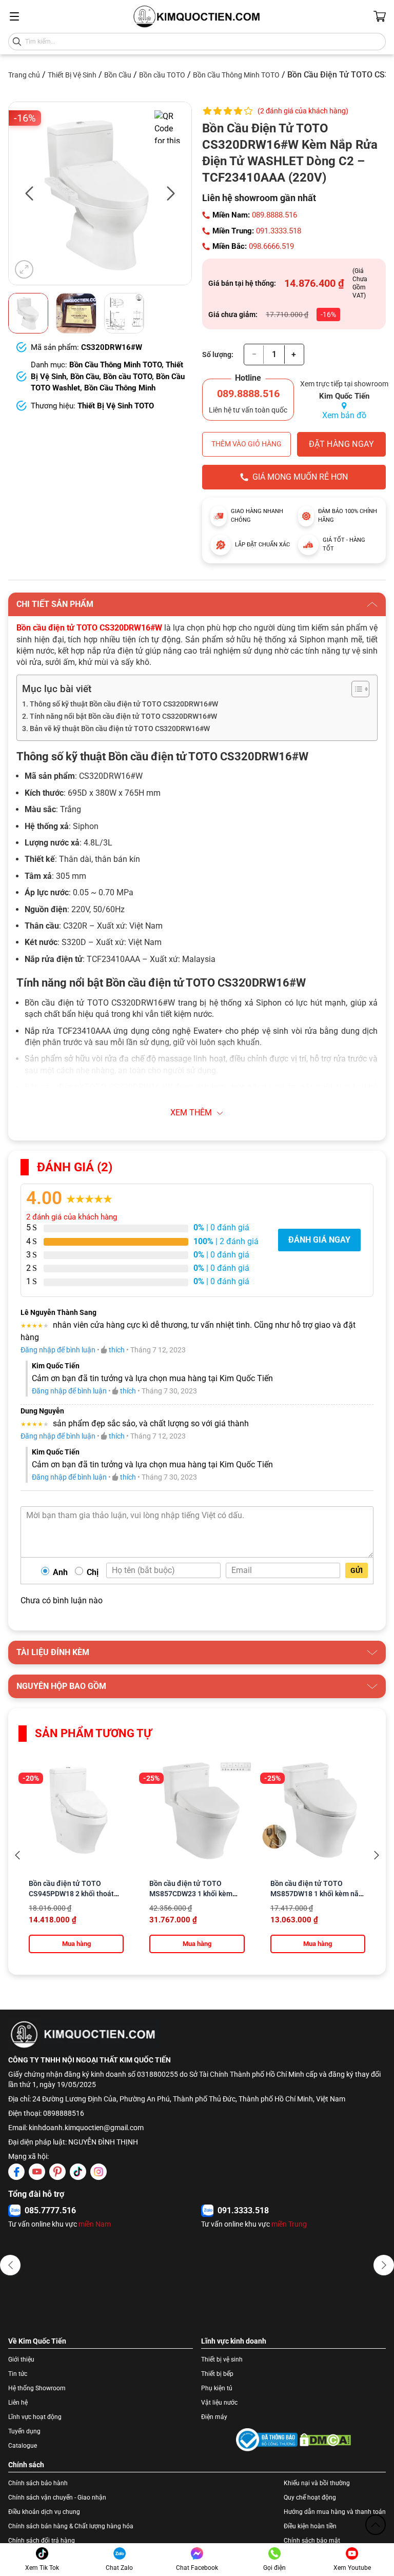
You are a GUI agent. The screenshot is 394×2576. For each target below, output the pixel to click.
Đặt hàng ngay (341, 444)
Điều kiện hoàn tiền (310, 2526)
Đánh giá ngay (319, 1240)
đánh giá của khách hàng (72, 1217)
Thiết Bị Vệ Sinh (72, 75)
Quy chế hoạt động (310, 2498)
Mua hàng (76, 1944)
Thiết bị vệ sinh (222, 2359)
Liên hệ (18, 2403)
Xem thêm (191, 1113)
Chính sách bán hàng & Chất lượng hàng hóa (71, 2526)
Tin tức (18, 2374)
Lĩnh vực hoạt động (35, 2417)
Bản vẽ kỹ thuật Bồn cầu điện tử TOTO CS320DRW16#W (120, 729)
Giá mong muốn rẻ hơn (300, 477)
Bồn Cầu (118, 75)
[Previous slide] (17, 1855)
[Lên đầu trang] (376, 2525)
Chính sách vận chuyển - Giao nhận (57, 2498)
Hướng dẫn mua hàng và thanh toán (335, 2512)
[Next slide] (377, 1855)
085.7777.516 (50, 2210)
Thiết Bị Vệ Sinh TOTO (116, 406)
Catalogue (23, 2446)
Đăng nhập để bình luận (58, 1350)
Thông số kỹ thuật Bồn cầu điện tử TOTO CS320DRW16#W (124, 704)
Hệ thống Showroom (37, 2388)
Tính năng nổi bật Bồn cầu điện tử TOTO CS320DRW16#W (123, 716)
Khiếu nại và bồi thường (317, 2483)
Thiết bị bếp (217, 2374)
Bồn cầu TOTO (162, 75)
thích (117, 1350)
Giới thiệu (21, 2359)
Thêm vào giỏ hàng (247, 444)
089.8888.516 (274, 215)
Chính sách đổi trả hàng (42, 2541)
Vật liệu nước (219, 2403)
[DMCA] (325, 2440)
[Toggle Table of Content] (355, 689)
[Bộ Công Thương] (267, 2440)
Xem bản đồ (344, 415)
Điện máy (214, 2417)
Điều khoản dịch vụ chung (44, 2512)
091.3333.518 (279, 231)
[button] (10, 2265)
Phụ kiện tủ (217, 2388)
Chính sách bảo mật (312, 2541)
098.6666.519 (271, 246)
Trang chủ (24, 75)
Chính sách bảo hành (38, 2483)
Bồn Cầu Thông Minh (120, 388)
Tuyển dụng (24, 2431)
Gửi (357, 1570)
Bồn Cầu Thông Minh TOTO (236, 75)
